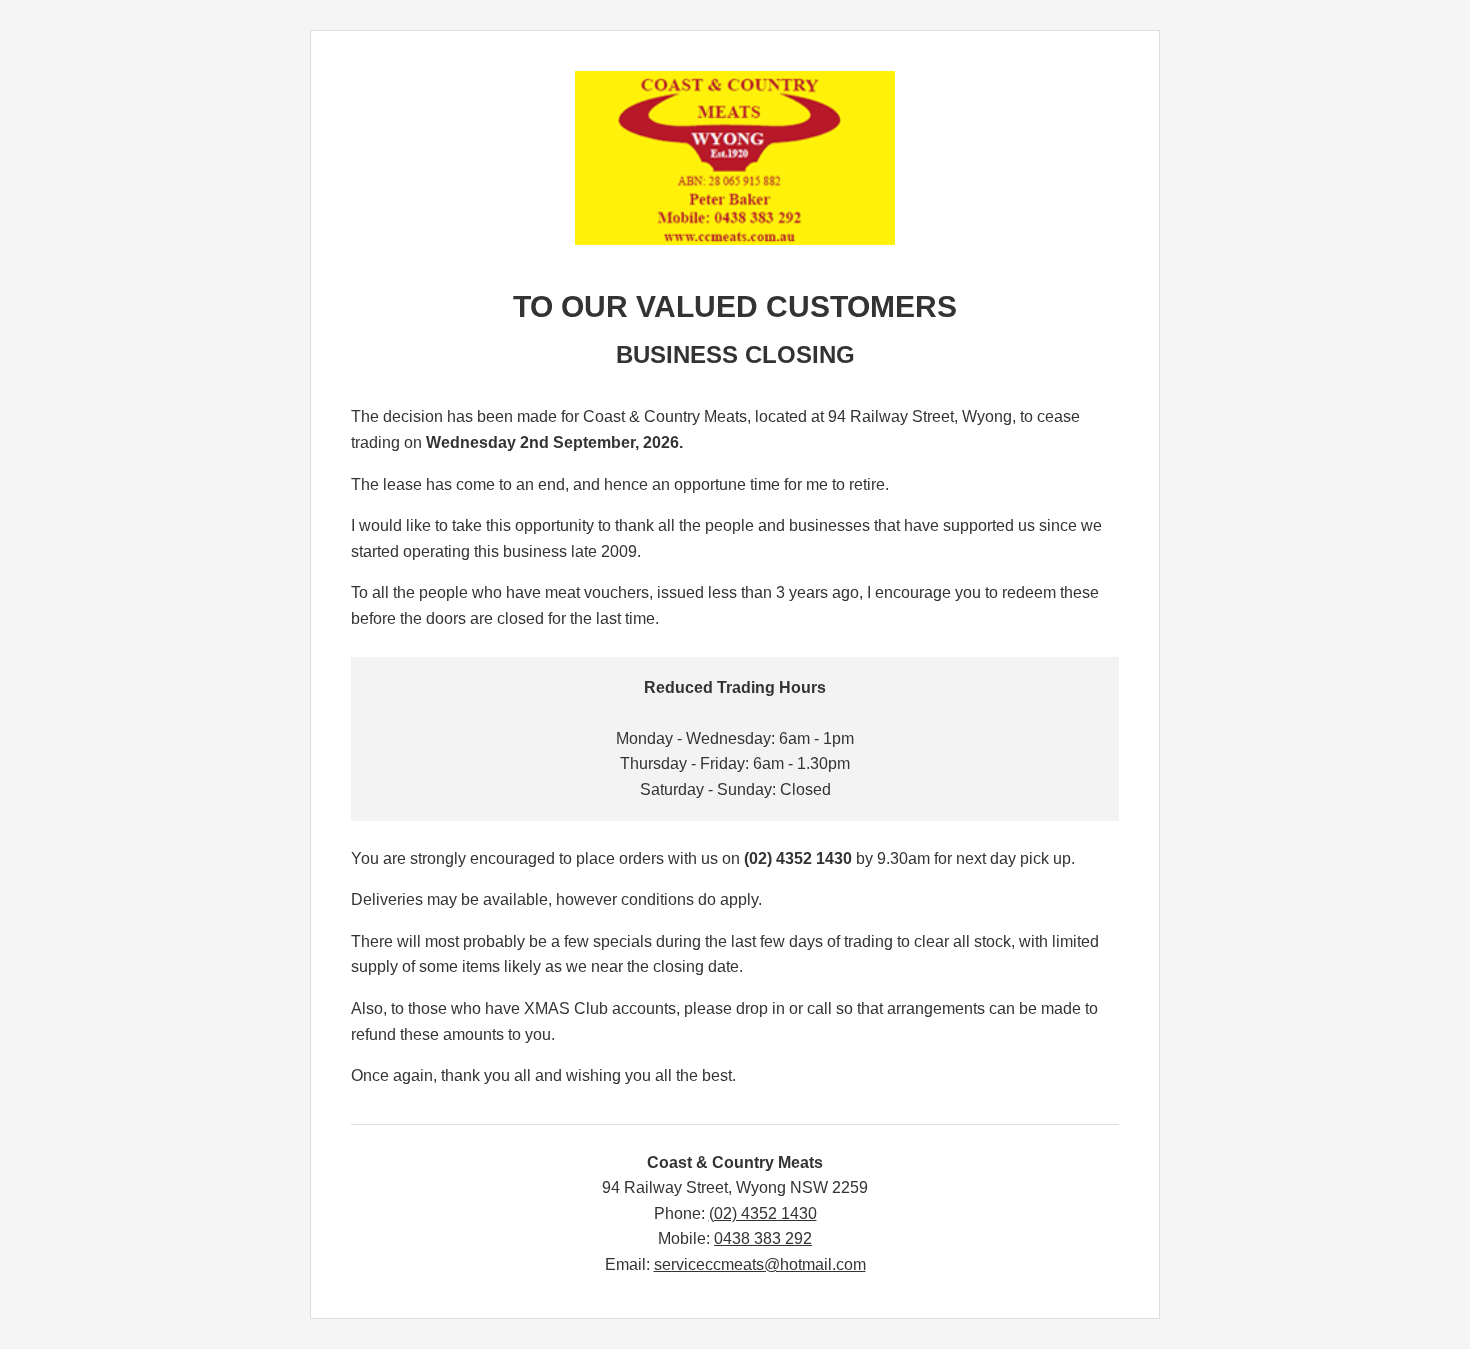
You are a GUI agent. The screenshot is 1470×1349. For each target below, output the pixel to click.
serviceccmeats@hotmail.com (760, 1264)
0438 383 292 (763, 1238)
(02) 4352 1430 (763, 1213)
